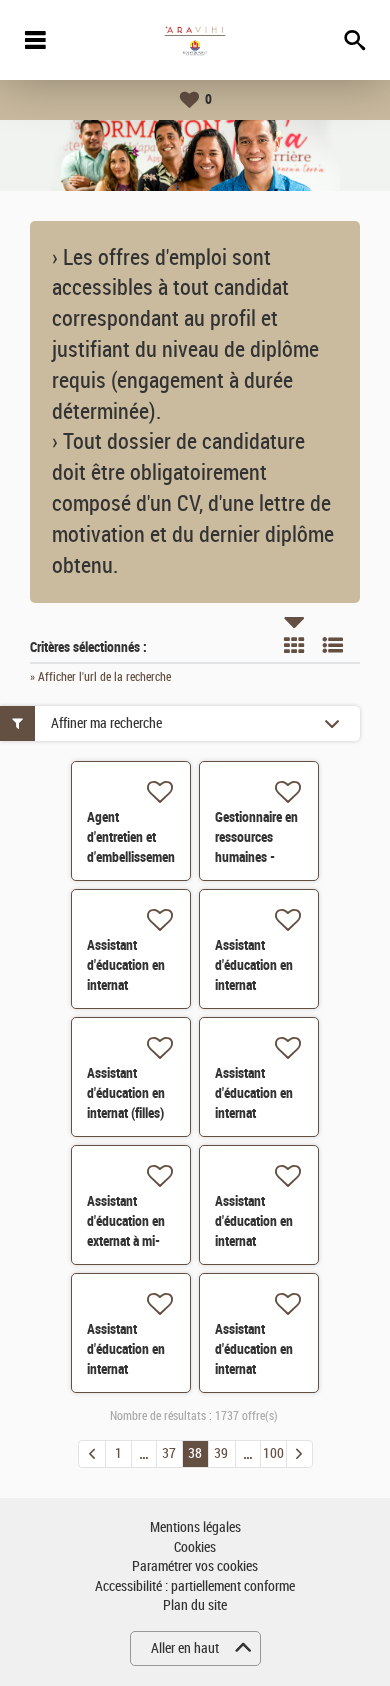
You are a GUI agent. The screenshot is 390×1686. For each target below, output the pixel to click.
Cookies (195, 1547)
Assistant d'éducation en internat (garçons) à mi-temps (255, 1241)
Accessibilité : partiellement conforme (195, 1586)
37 (169, 1453)
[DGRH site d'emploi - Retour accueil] (195, 40)
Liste (333, 645)
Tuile (294, 645)
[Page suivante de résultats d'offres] (299, 1454)
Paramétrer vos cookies (195, 1566)
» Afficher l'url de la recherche (100, 677)
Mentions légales (195, 1527)
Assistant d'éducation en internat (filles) (126, 1093)
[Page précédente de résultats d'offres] (92, 1454)
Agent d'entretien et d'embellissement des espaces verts (133, 857)
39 (221, 1453)
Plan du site (195, 1605)
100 (273, 1453)
